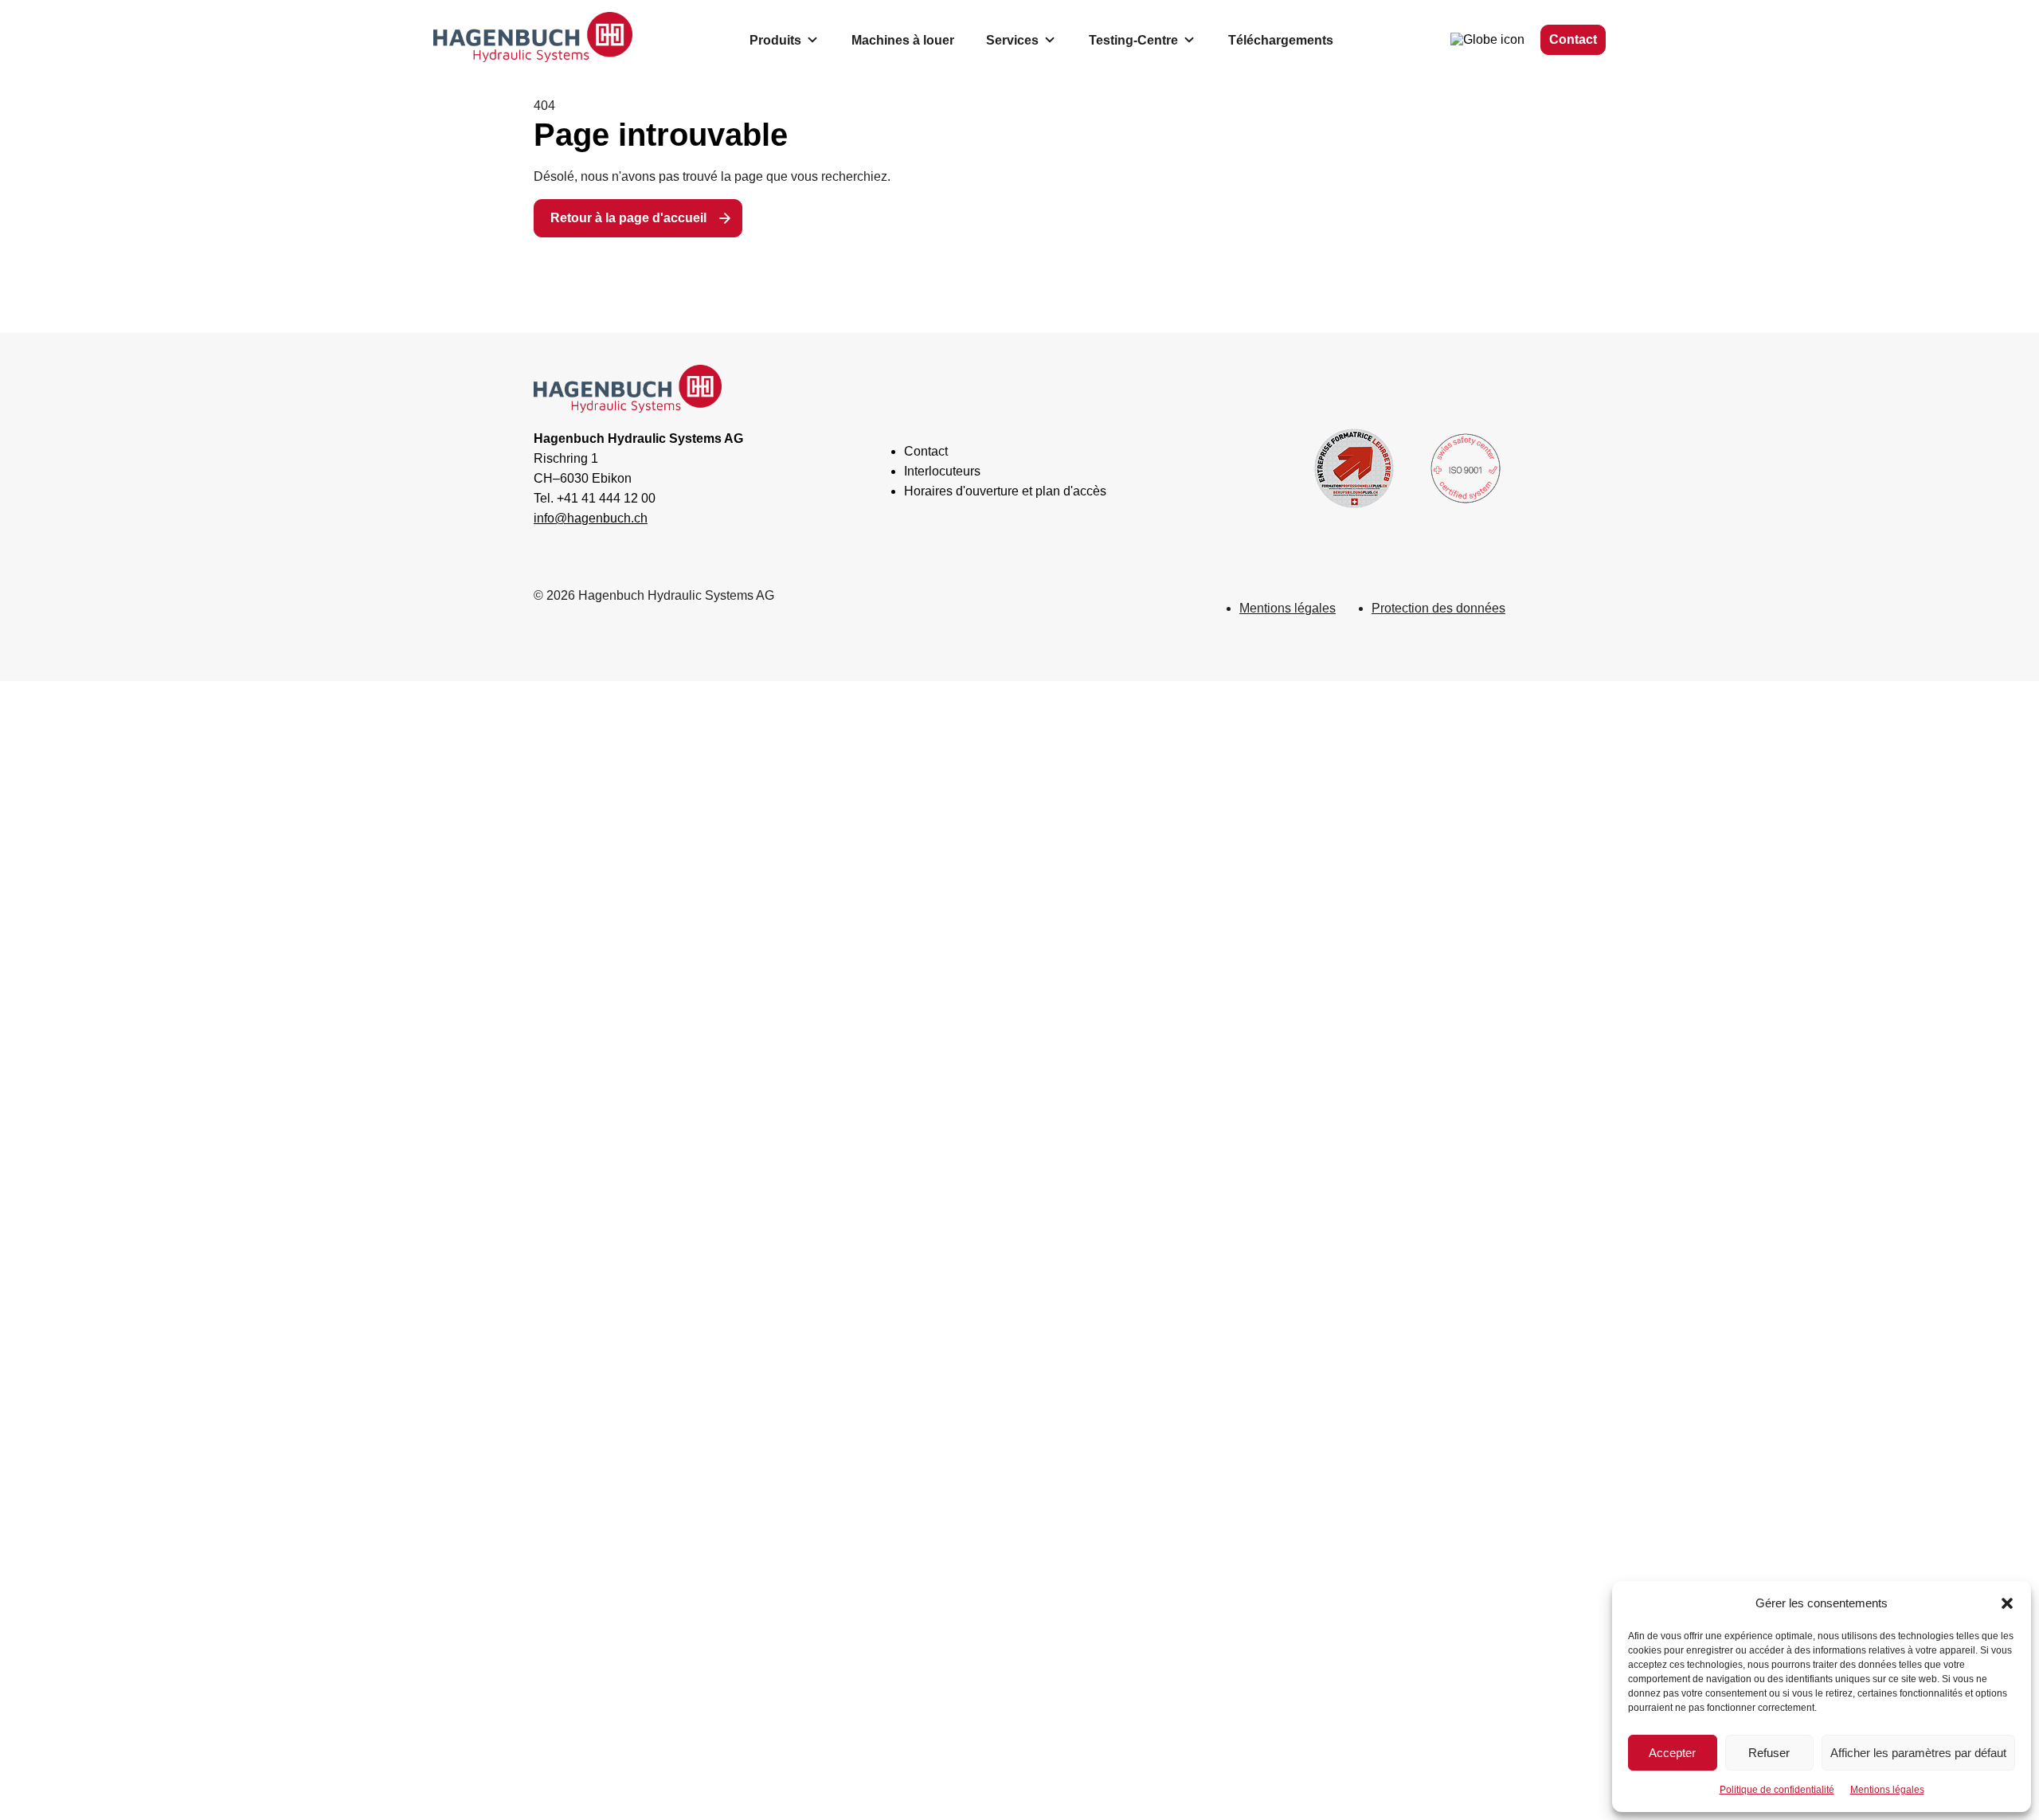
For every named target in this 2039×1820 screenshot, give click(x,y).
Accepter (1672, 1753)
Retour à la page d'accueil (628, 218)
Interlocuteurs (942, 471)
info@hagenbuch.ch (591, 518)
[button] (2007, 1603)
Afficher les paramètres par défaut (1918, 1753)
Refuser (1769, 1753)
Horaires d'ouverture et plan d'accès (1005, 491)
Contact (1573, 39)
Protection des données (1438, 608)
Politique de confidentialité (1777, 1790)
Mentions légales (1887, 1790)
